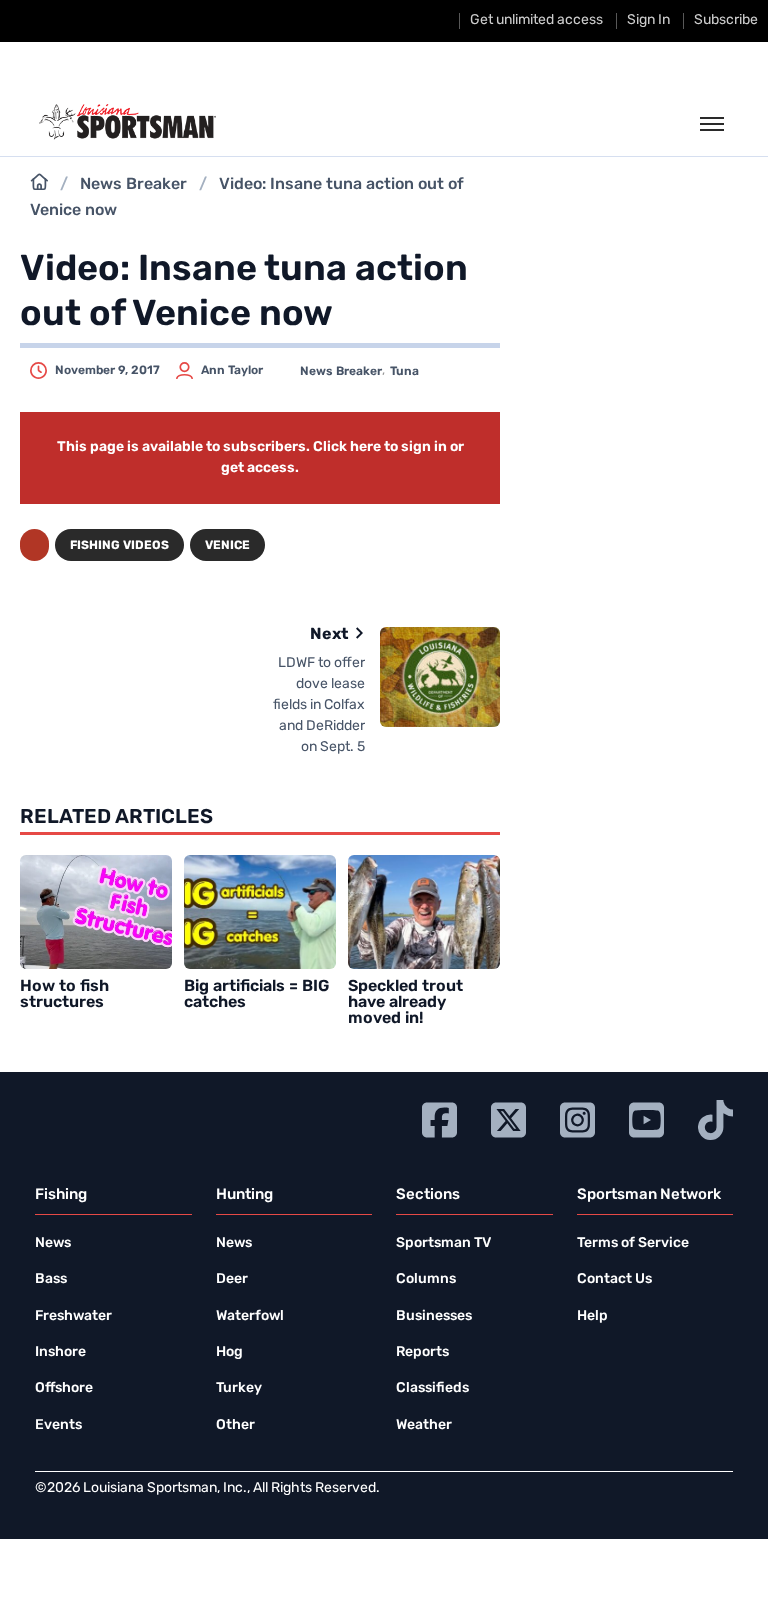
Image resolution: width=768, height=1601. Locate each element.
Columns (426, 1279)
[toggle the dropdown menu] (712, 125)
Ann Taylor (232, 371)
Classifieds (432, 1388)
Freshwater (73, 1316)
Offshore (64, 1388)
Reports (422, 1352)
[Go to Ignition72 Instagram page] (577, 1117)
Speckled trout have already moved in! (405, 1003)
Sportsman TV (443, 1243)
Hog (229, 1352)
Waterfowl (250, 1316)
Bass (51, 1279)
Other (235, 1425)
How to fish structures (64, 995)
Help (592, 1316)
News (53, 1243)
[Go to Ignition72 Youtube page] (646, 1117)
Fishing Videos (119, 546)
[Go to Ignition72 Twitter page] (508, 1117)
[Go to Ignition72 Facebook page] (439, 1117)
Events (58, 1425)
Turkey (239, 1388)
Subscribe (726, 20)
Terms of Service (633, 1243)
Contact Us (614, 1279)
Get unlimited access (536, 20)
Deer (232, 1279)
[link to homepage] (127, 122)
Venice (227, 546)
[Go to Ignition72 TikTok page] (715, 1117)
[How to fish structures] (96, 912)
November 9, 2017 (107, 371)
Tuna (404, 372)
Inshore (60, 1352)
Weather (424, 1425)
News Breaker (133, 185)
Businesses (434, 1316)
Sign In (648, 20)
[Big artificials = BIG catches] (260, 912)
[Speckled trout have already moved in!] (424, 912)
